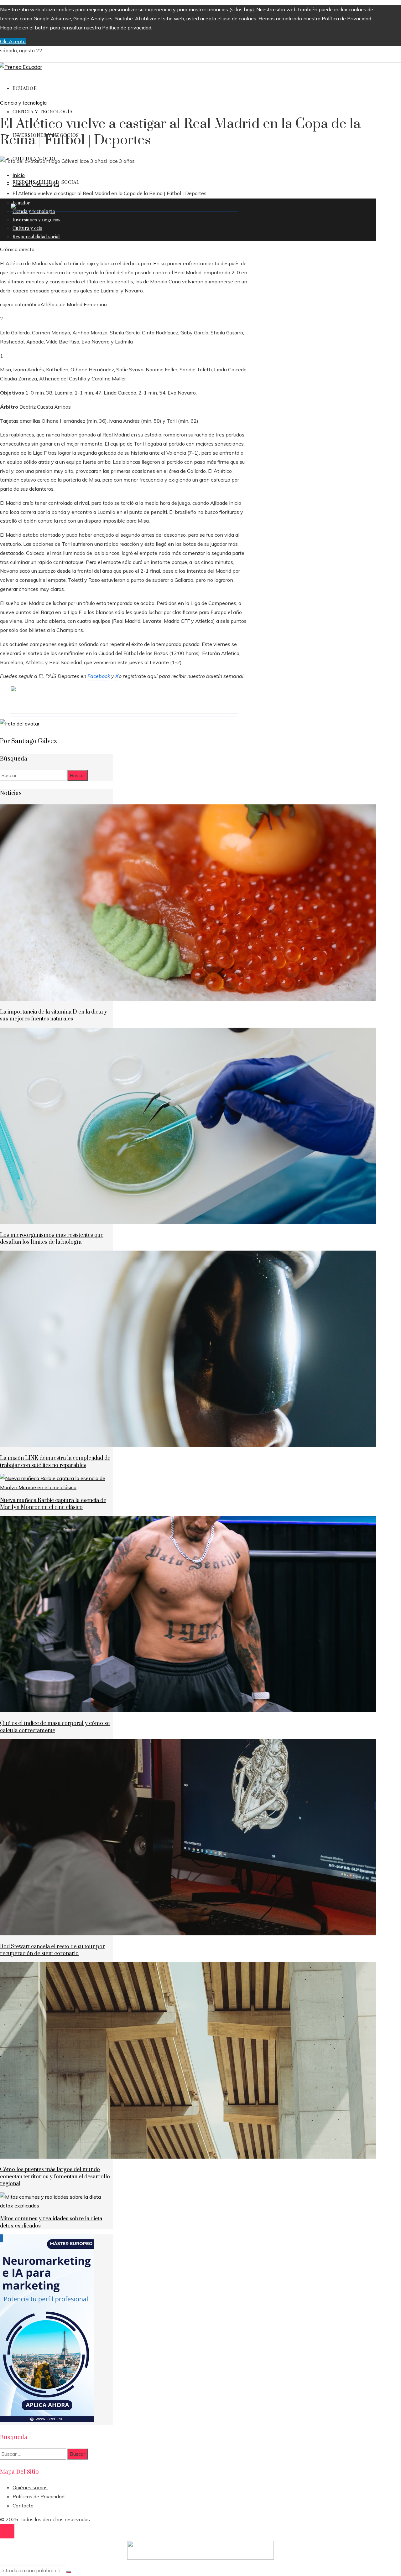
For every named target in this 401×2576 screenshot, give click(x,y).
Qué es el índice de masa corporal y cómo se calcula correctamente (55, 1727)
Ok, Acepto (13, 41)
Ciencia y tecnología (23, 103)
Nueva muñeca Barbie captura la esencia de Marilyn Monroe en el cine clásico (53, 1504)
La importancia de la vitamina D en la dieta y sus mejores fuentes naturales (54, 1015)
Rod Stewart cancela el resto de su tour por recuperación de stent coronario (52, 1950)
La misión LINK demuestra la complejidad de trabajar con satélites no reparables (55, 1462)
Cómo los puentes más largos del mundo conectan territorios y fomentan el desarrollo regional (55, 2177)
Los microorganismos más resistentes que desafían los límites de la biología (52, 1239)
